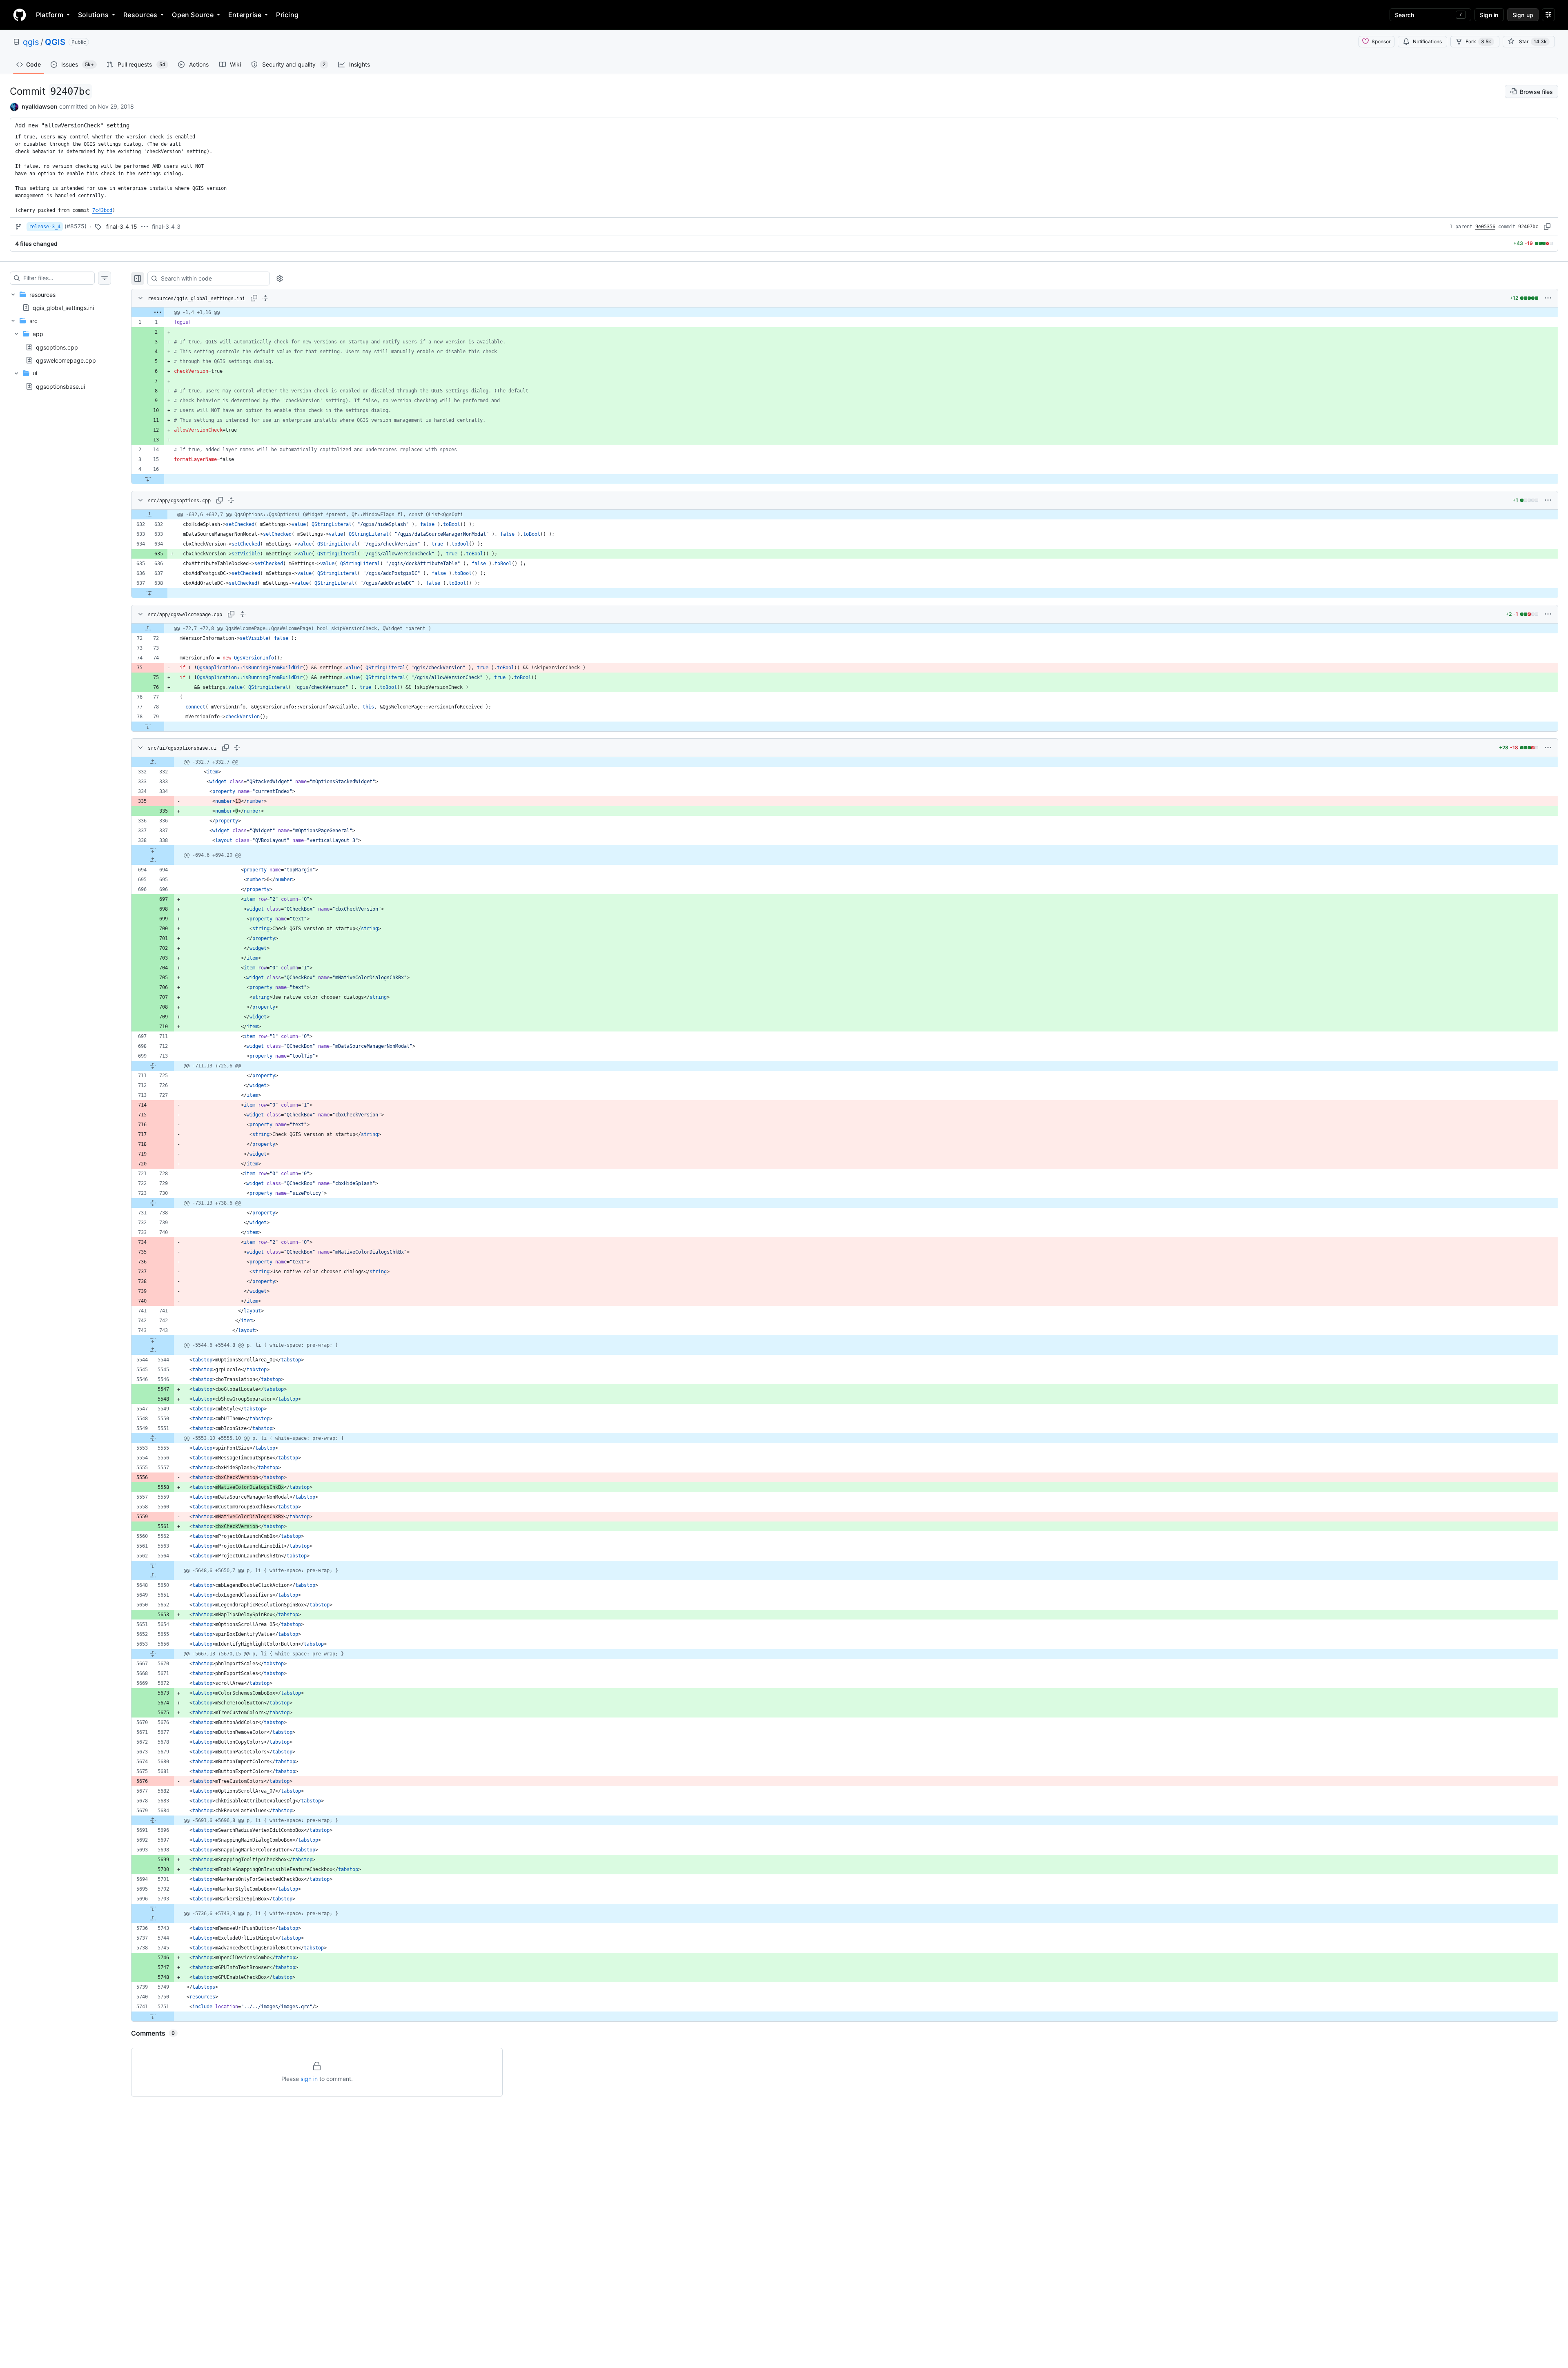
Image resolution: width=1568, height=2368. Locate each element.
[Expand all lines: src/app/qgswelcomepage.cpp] (243, 614)
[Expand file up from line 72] (148, 628)
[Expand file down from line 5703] (153, 1909)
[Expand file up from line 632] (149, 515)
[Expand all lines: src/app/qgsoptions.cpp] (231, 500)
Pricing (287, 15)
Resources (140, 15)
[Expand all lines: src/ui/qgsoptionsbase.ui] (237, 748)
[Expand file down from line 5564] (153, 1566)
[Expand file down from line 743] (153, 1340)
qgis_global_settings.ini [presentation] (63, 307)
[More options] (1548, 298)
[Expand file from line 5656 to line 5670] (153, 1654)
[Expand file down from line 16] (148, 479)
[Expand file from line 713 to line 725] (153, 1066)
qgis (31, 42)
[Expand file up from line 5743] (153, 1918)
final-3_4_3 (166, 226)
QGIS (55, 42)
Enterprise (245, 15)
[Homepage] (20, 15)
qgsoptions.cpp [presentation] (57, 347)
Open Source (193, 15)
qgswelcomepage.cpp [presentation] (66, 360)
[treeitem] (60, 301)
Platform (50, 15)
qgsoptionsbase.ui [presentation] (60, 386)
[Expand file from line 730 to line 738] (153, 1203)
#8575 (76, 226)
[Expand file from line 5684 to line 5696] (153, 1820)
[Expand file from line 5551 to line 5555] (153, 1438)
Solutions (93, 15)
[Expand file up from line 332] (153, 762)
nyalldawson (40, 106)
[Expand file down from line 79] (148, 726)
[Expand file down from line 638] (149, 593)
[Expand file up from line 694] (153, 860)
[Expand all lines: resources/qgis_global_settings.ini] (265, 298)
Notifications (1427, 41)
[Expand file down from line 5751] (153, 2016)
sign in (309, 2079)
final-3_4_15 (122, 226)
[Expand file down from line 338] (153, 850)
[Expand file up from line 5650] (153, 1575)
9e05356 (1485, 227)
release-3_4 (45, 227)
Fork (1478, 41)
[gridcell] (845, 312)
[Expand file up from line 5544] (153, 1350)
